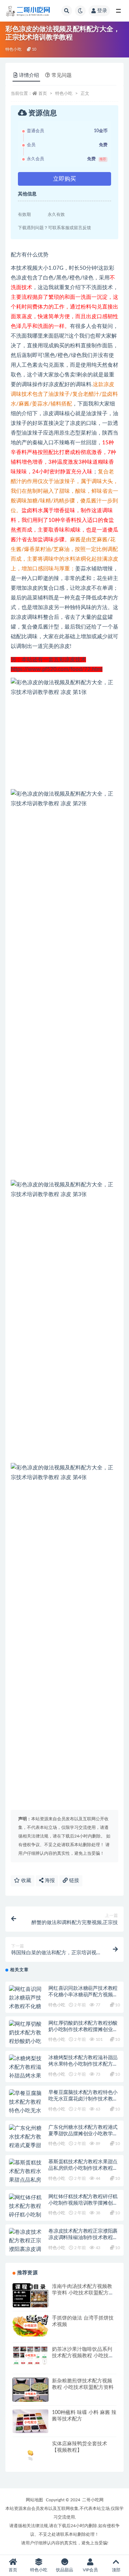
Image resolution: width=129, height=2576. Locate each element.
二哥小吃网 (93, 2500)
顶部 (116, 2570)
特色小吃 (13, 49)
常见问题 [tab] (62, 75)
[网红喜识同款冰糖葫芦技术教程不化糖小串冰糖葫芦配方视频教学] (27, 2007)
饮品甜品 (64, 2570)
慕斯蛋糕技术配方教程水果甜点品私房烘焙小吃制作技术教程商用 (83, 2168)
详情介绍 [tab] (29, 75)
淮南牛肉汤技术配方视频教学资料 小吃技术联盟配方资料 (83, 2293)
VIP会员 (90, 2570)
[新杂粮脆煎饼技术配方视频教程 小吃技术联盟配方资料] (30, 2394)
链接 (73, 1881)
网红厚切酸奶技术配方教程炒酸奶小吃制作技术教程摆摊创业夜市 (83, 2030)
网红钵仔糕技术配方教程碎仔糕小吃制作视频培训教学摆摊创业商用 (83, 2203)
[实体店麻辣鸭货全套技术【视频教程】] (30, 2451)
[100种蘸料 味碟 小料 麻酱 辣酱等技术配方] (30, 2422)
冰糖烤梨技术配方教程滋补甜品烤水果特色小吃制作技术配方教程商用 (83, 2064)
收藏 (25, 1881)
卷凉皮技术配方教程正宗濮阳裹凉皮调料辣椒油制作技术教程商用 (83, 2238)
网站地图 (34, 2500)
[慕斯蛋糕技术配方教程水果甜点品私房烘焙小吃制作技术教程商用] (27, 2180)
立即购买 (64, 179)
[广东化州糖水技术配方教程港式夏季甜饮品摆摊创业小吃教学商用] (27, 2146)
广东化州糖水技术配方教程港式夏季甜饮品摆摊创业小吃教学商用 (83, 2134)
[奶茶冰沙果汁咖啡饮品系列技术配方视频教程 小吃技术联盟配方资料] (30, 2355)
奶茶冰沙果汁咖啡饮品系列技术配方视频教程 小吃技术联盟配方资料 (83, 2356)
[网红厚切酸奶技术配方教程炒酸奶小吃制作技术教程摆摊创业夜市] (27, 2042)
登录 (102, 11)
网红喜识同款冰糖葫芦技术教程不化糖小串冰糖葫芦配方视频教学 (83, 1995)
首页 (43, 93)
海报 (49, 1881)
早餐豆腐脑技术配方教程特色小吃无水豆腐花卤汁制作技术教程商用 (83, 2099)
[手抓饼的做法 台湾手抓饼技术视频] (30, 2326)
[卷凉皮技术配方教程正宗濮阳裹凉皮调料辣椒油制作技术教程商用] (27, 2250)
